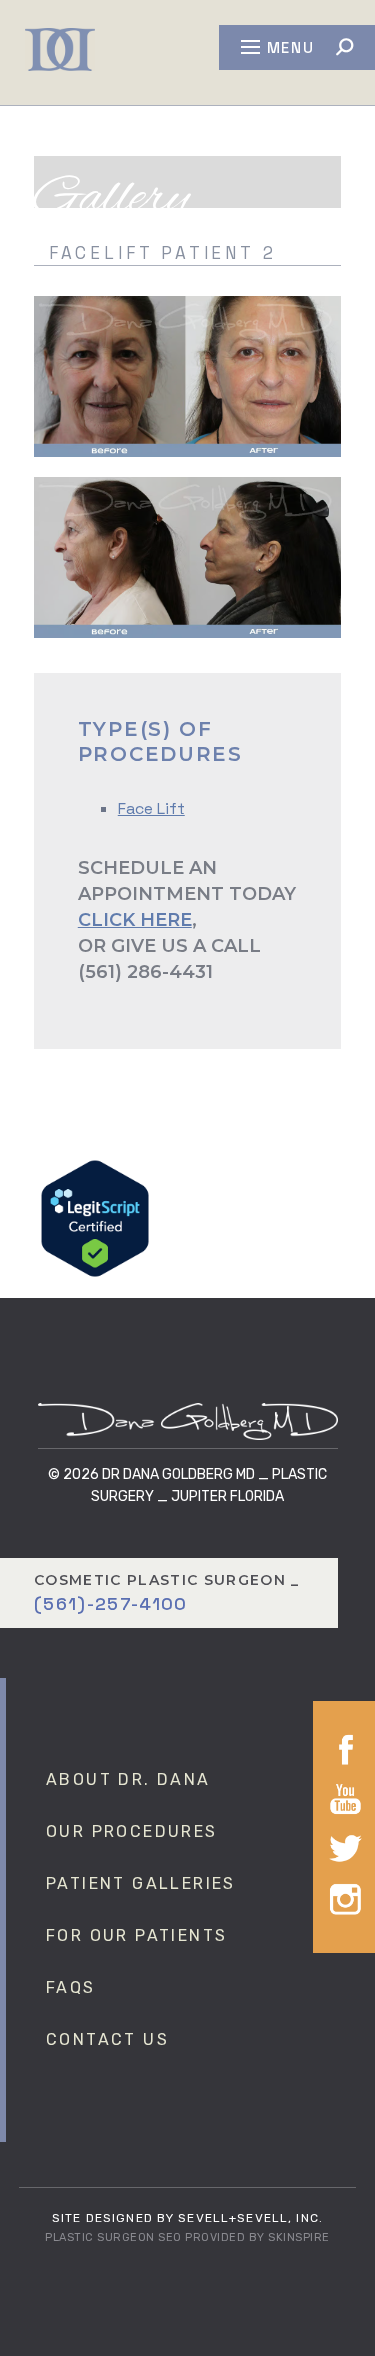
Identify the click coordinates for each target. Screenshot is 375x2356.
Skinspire (299, 2237)
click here (135, 920)
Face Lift (151, 808)
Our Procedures (132, 1831)
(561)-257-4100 (111, 1603)
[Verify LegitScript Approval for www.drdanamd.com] (95, 1217)
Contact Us (107, 2039)
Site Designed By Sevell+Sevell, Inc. (187, 2218)
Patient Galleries (141, 1883)
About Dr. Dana (128, 1779)
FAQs (71, 1987)
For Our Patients (136, 1935)
